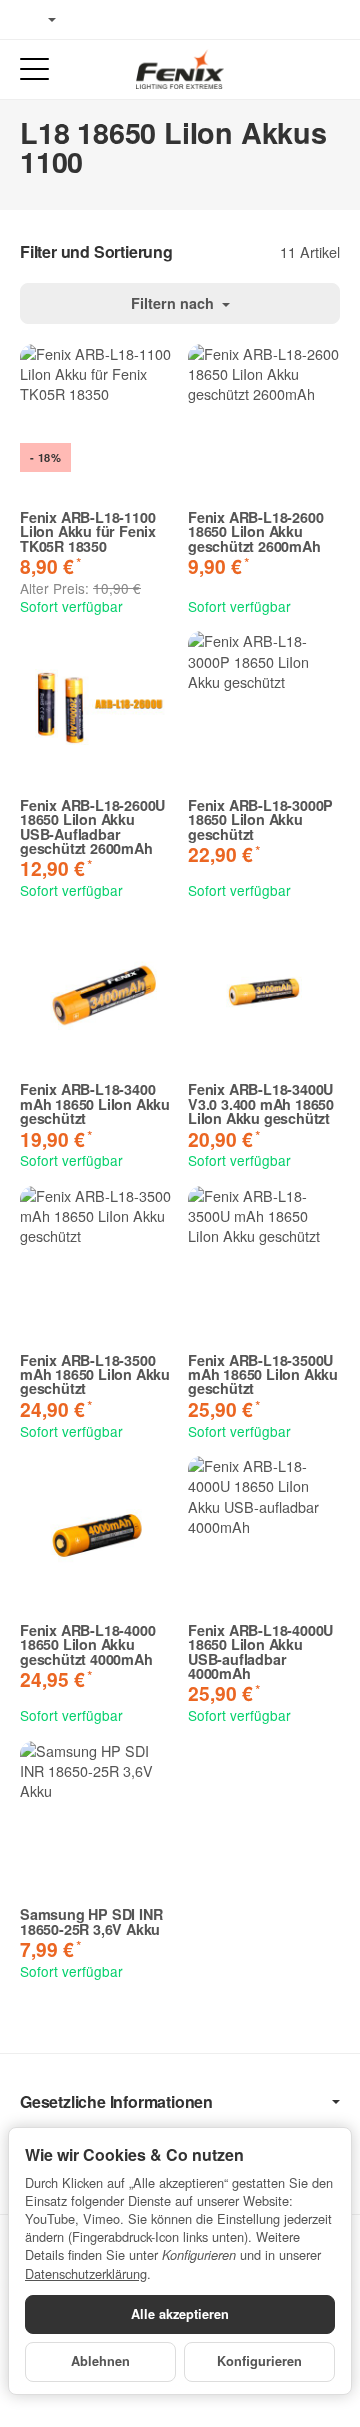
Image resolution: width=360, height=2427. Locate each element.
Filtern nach (174, 303)
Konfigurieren (259, 2361)
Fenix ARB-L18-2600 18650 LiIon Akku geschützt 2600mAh (255, 531)
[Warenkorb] (325, 69)
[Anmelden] (288, 69)
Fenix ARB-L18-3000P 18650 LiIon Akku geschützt (260, 819)
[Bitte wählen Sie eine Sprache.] (38, 20)
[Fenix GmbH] (180, 69)
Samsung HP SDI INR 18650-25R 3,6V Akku (91, 1921)
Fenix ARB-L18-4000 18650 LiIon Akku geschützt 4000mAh (87, 1644)
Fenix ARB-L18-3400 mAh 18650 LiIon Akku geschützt (95, 1103)
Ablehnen (100, 2361)
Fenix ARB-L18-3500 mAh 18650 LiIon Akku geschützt (95, 1374)
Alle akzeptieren (180, 2314)
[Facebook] (91, 20)
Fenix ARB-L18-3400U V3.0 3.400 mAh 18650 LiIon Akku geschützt (261, 1103)
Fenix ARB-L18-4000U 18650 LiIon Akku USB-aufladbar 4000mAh (260, 1652)
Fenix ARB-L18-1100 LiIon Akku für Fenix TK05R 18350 (88, 531)
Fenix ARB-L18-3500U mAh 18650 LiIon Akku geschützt (263, 1374)
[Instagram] (150, 20)
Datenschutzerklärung (86, 2273)
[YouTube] (121, 20)
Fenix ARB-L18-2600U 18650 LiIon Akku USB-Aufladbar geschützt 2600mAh (92, 827)
